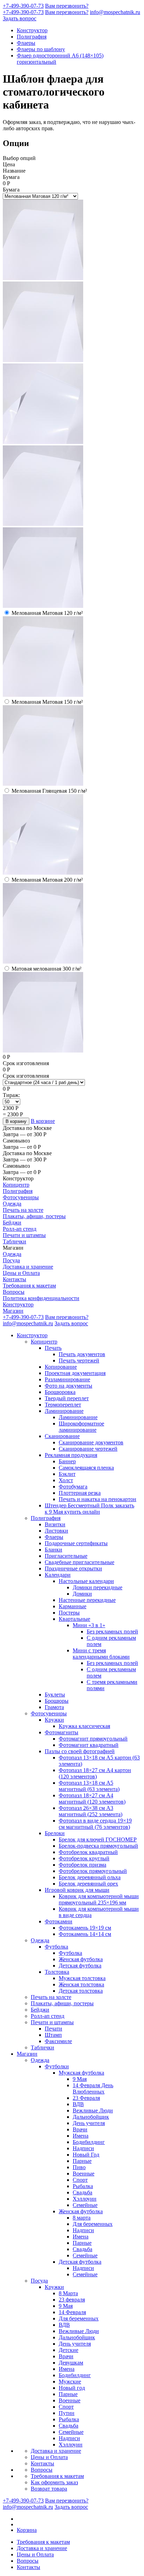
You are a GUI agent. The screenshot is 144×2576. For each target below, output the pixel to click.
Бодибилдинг (89, 2142)
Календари (58, 1575)
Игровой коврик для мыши (77, 1890)
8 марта (82, 2218)
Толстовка (57, 1972)
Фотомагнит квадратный (89, 1745)
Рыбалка (83, 2186)
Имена (81, 2136)
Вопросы (14, 1292)
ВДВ (78, 2104)
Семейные (85, 2205)
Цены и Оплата (21, 1273)
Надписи (83, 2148)
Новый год (72, 2388)
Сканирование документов (91, 1442)
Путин (67, 2413)
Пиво (79, 2167)
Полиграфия (32, 37)
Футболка (56, 1947)
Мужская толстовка (82, 1978)
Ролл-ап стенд (20, 1229)
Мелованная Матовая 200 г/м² (47, 880)
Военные (84, 2174)
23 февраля (72, 2300)
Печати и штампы (24, 1235)
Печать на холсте (23, 1210)
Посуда (11, 1260)
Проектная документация (75, 1373)
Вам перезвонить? (67, 6)
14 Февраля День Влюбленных (93, 2088)
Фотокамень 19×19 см (85, 1928)
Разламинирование (67, 1379)
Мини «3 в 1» (89, 1625)
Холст (66, 1480)
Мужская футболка (81, 2073)
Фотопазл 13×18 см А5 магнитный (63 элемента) (89, 1786)
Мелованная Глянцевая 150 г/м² (49, 791)
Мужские (70, 2381)
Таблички (15, 1241)
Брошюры (57, 1701)
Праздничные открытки (73, 1568)
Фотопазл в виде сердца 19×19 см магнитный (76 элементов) (95, 1824)
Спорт (80, 2180)
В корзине (43, 1121)
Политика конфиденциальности (41, 1298)
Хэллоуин (85, 2199)
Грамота (54, 1707)
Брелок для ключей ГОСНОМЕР (98, 1839)
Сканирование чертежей (88, 1449)
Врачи (80, 2129)
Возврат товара (49, 2489)
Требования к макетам (29, 1286)
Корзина (27, 2530)
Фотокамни (59, 1921)
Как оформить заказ (54, 2482)
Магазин (13, 1311)
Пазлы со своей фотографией (80, 1751)
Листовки (56, 1531)
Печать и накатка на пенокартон (98, 1499)
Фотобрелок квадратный (88, 1852)
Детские (69, 2350)
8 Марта (68, 2293)
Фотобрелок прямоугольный (93, 1871)
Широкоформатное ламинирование (81, 1427)
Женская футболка (81, 1959)
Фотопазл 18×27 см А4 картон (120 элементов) (95, 1773)
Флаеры (26, 43)
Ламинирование (64, 1411)
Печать (53, 1348)
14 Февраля (72, 2312)
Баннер (67, 1461)
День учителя (89, 2123)
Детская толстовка (81, 1991)
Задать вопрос (20, 18)
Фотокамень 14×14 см (85, 1934)
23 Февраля (86, 2098)
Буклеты (55, 1695)
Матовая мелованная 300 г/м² (46, 969)
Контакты (15, 1279)
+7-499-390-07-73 (23, 6)
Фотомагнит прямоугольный (93, 1739)
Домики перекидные (98, 1587)
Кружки (54, 1720)
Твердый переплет (67, 1398)
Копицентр (16, 1185)
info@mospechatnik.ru (115, 12)
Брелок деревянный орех (88, 1884)
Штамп (53, 2035)
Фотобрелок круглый (84, 1858)
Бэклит (67, 1474)
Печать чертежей (79, 1360)
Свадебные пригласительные (80, 1562)
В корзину (16, 1121)
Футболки (57, 2066)
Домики (82, 1594)
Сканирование (62, 1436)
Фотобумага (73, 1487)
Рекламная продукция (71, 1455)
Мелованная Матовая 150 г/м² (47, 702)
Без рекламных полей (112, 1631)
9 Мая (80, 2079)
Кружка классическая (84, 1726)
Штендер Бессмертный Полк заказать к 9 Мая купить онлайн (89, 1509)
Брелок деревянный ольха (90, 1877)
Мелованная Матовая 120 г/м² (47, 613)
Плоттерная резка (80, 1493)
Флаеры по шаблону (41, 49)
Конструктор (32, 30)
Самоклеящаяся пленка (86, 1468)
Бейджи (12, 1223)
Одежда (12, 1204)
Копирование (61, 1367)
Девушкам (71, 2363)
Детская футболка (80, 1966)
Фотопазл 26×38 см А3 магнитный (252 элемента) (91, 1811)
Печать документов (82, 1354)
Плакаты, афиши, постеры (34, 1216)
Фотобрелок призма (82, 1865)
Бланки (53, 1550)
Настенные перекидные (87, 1600)
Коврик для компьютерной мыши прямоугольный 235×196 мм (99, 1899)
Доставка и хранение (28, 1267)
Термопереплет (63, 1405)
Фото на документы (69, 1386)
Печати (53, 2029)
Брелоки (55, 1833)
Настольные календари (86, 1581)
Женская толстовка (81, 1984)
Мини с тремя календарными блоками (101, 1654)
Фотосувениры (21, 1197)
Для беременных (93, 2224)
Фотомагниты (62, 1732)
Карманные (73, 1606)
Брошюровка (60, 1392)
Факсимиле (58, 2041)
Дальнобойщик (91, 2117)
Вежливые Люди (93, 2110)
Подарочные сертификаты (76, 1543)
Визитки (55, 1524)
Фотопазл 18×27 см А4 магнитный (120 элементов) (92, 1799)
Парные (82, 2161)
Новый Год (86, 2155)
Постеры (69, 1613)
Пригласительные (66, 1556)
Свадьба (82, 2192)
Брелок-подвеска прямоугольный (98, 1846)
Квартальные (74, 1619)
